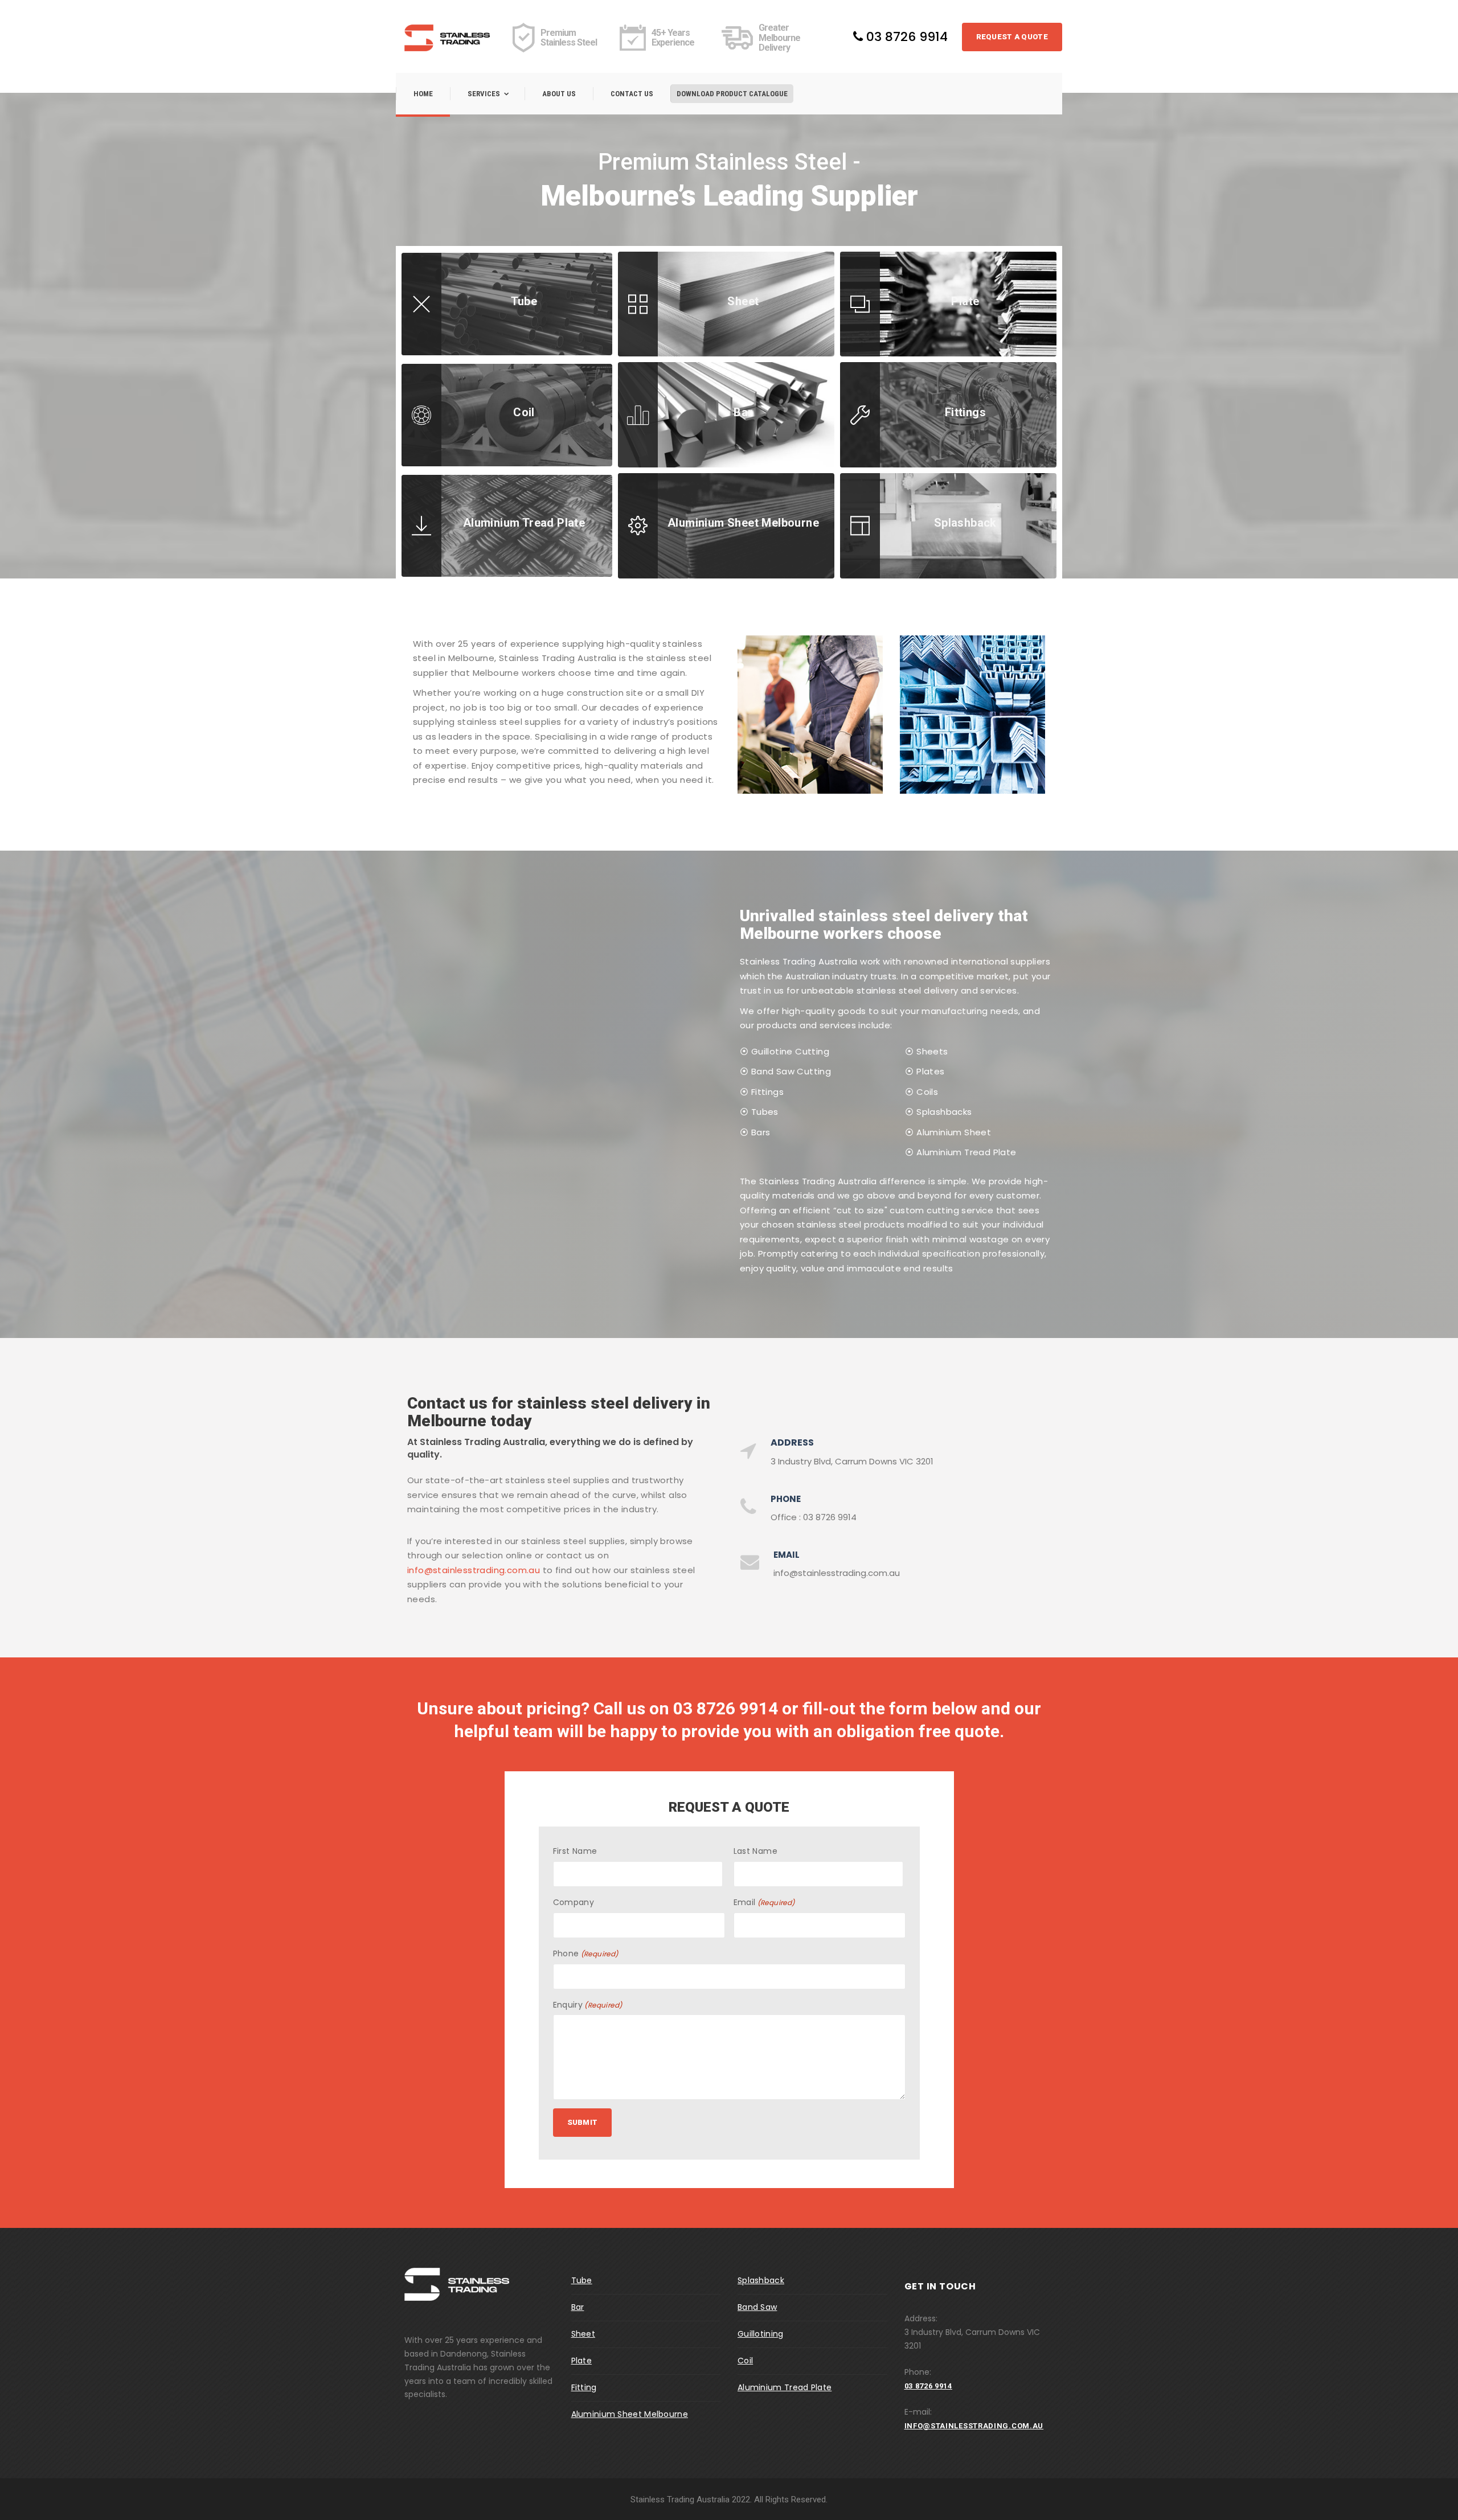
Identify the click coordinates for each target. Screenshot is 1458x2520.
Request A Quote (1012, 37)
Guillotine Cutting (790, 1051)
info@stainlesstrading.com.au (474, 1570)
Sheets (932, 1051)
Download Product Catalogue (732, 94)
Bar (578, 2307)
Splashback (761, 2280)
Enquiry (588, 2005)
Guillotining (761, 2334)
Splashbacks (944, 1112)
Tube (582, 2280)
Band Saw (757, 2307)
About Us (559, 94)
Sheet (583, 2334)
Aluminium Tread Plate (966, 1152)
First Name (575, 1851)
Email (764, 1902)
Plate (582, 2361)
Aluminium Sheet (954, 1132)
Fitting (584, 2387)
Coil (745, 2361)
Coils (927, 1092)
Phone (586, 1953)
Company (574, 1902)
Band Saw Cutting (791, 1071)
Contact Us (632, 94)
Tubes (765, 1112)
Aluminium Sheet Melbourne (630, 2414)
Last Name (756, 1851)
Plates (930, 1071)
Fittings (767, 1092)
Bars (761, 1132)
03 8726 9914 (905, 37)
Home (423, 94)
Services (484, 94)
